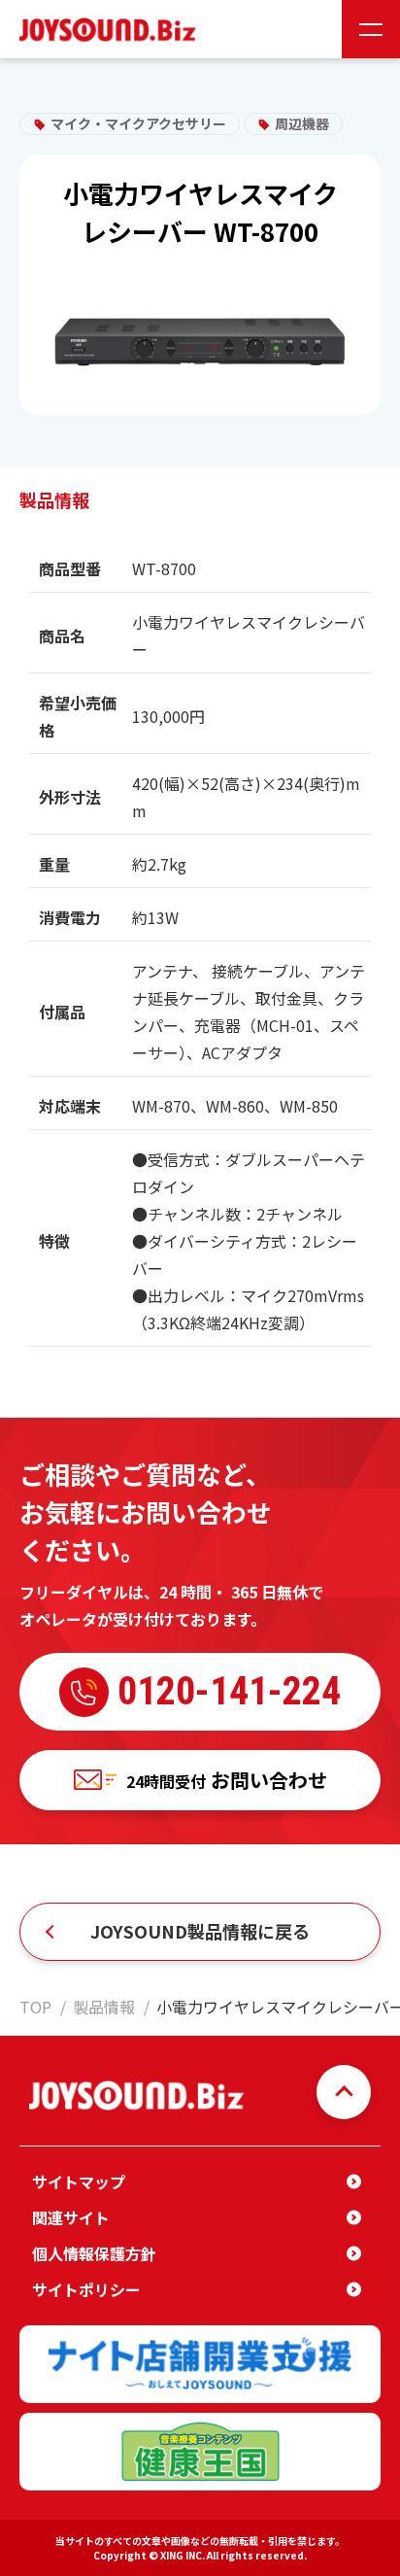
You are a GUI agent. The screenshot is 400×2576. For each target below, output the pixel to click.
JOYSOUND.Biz (112, 30)
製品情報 (104, 2007)
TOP (35, 2007)
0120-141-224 (229, 1691)
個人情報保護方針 (94, 2253)
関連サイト (71, 2217)
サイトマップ (79, 2181)
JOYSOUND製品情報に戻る (200, 1931)
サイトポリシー (86, 2289)
